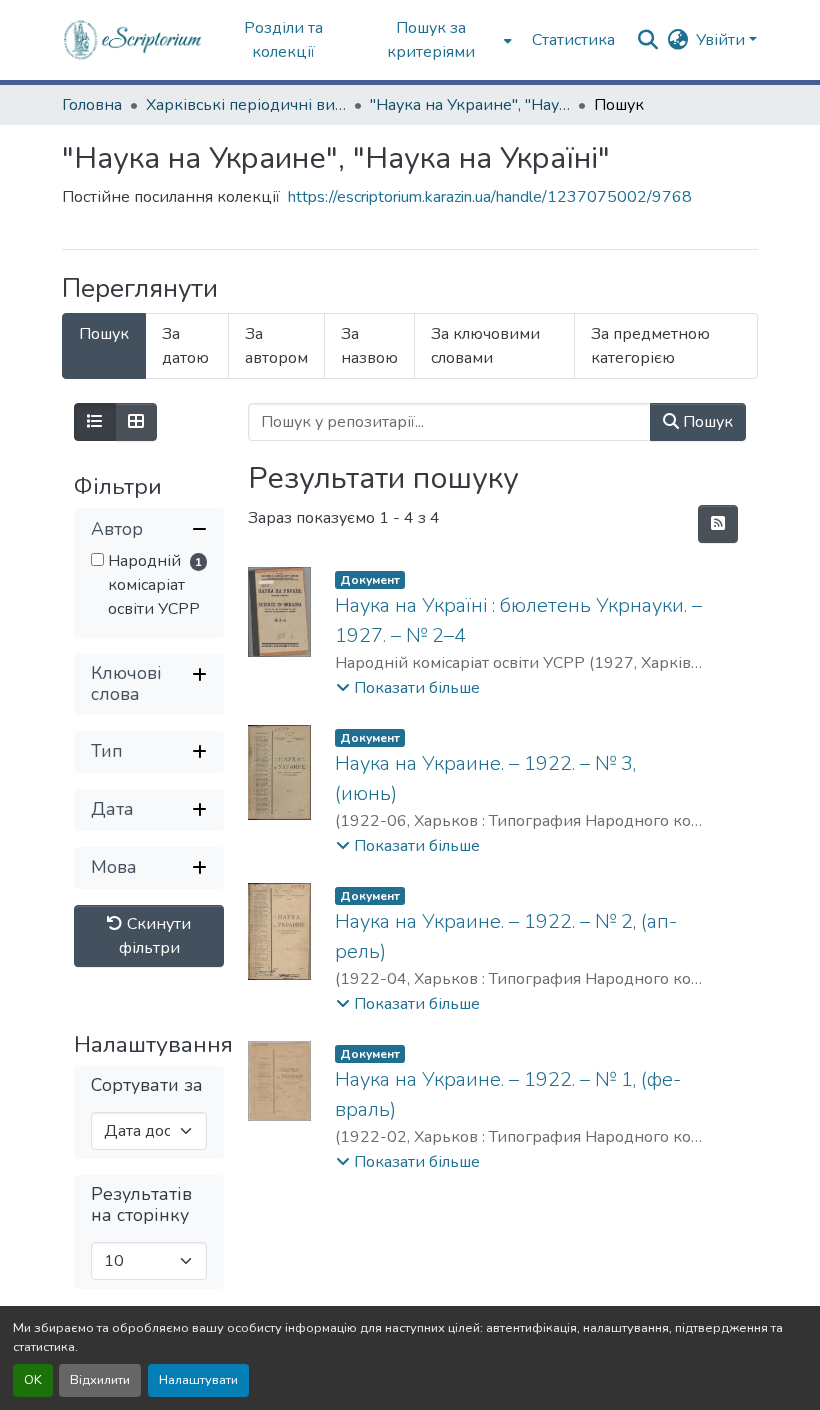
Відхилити (100, 1380)
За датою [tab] (185, 346)
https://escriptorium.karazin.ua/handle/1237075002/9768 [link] (490, 197)
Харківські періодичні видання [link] (246, 105)
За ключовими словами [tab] (485, 346)
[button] (133, 40)
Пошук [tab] (104, 334)
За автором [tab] (276, 346)
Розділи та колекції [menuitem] (283, 40)
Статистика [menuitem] (573, 40)
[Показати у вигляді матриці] (136, 422)
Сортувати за (147, 1085)
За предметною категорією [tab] (650, 346)
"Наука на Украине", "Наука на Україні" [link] (470, 105)
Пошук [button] (706, 422)
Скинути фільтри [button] (155, 936)
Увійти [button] (722, 40)
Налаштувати (198, 1380)
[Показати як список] (95, 422)
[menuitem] (437, 40)
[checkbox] (97, 559)
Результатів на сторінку (141, 1205)
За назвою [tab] (369, 346)
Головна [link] (92, 105)
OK (33, 1380)
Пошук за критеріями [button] (431, 40)
